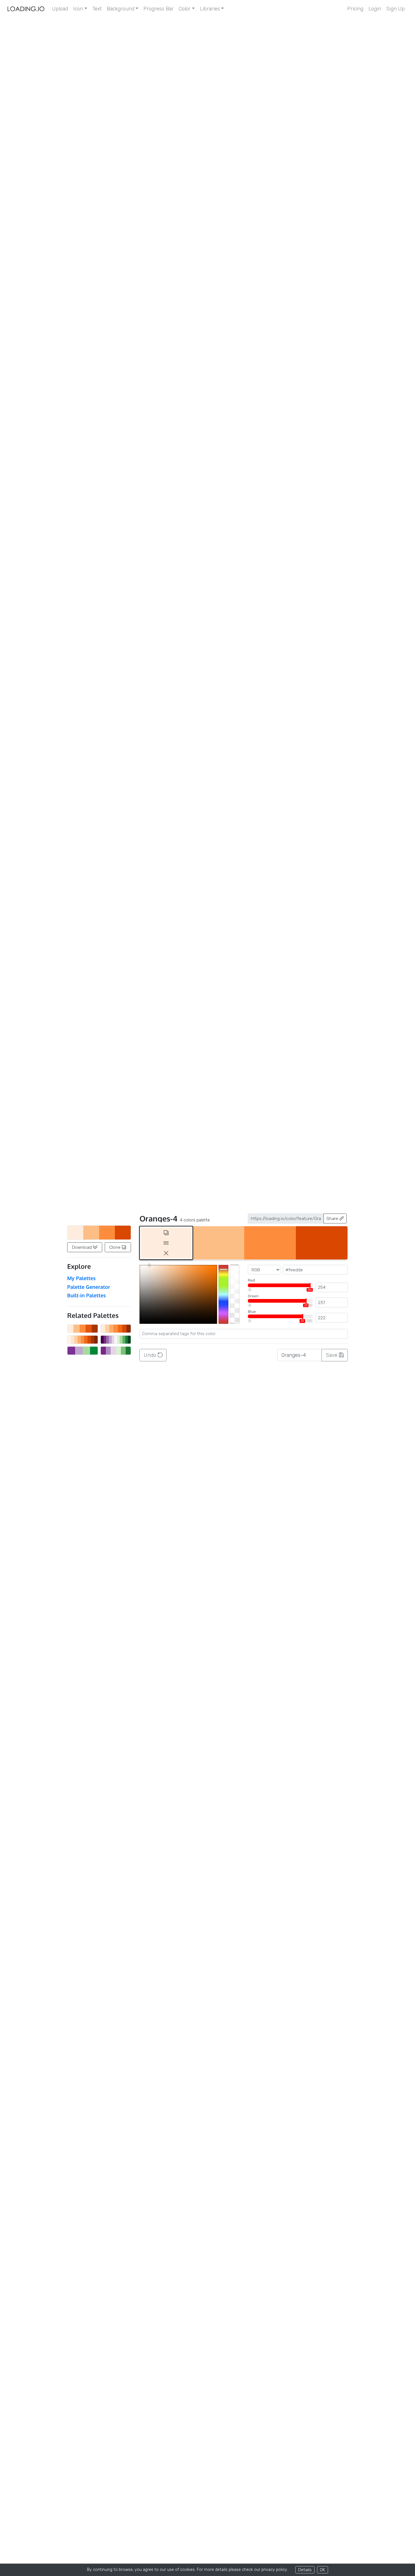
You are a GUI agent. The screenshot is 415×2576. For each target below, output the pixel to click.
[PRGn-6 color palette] (116, 1351)
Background (121, 9)
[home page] (26, 9)
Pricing (355, 9)
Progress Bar (159, 9)
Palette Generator (89, 1287)
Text (97, 9)
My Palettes (81, 1278)
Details (305, 2570)
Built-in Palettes (87, 1295)
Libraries (210, 9)
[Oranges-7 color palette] (116, 1329)
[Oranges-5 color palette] (83, 1329)
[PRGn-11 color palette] (116, 1340)
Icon (78, 9)
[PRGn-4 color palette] (83, 1351)
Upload (60, 9)
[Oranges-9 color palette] (83, 1340)
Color (185, 9)
